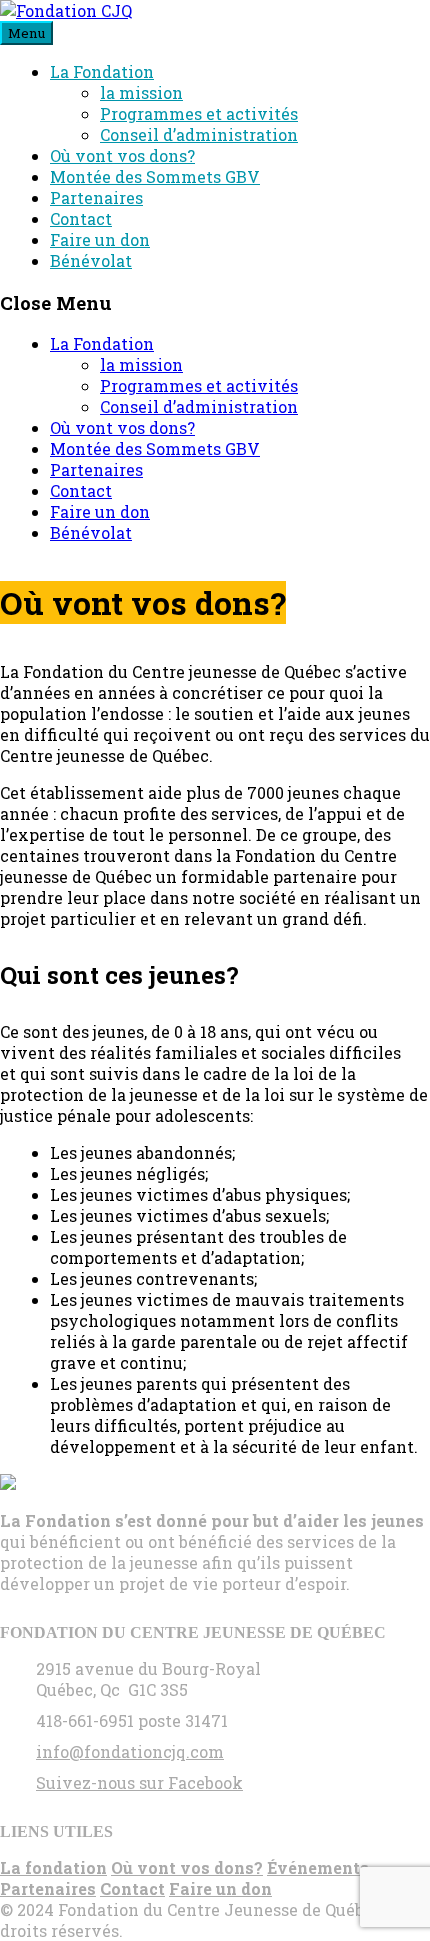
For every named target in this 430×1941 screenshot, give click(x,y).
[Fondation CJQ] (66, 10)
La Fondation (102, 71)
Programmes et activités (199, 113)
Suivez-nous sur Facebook (139, 1782)
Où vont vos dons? (122, 155)
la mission (141, 92)
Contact (81, 218)
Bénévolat (91, 260)
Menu (26, 33)
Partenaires (96, 197)
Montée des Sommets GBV (155, 176)
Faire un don (100, 239)
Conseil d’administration (199, 134)
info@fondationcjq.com (130, 1751)
